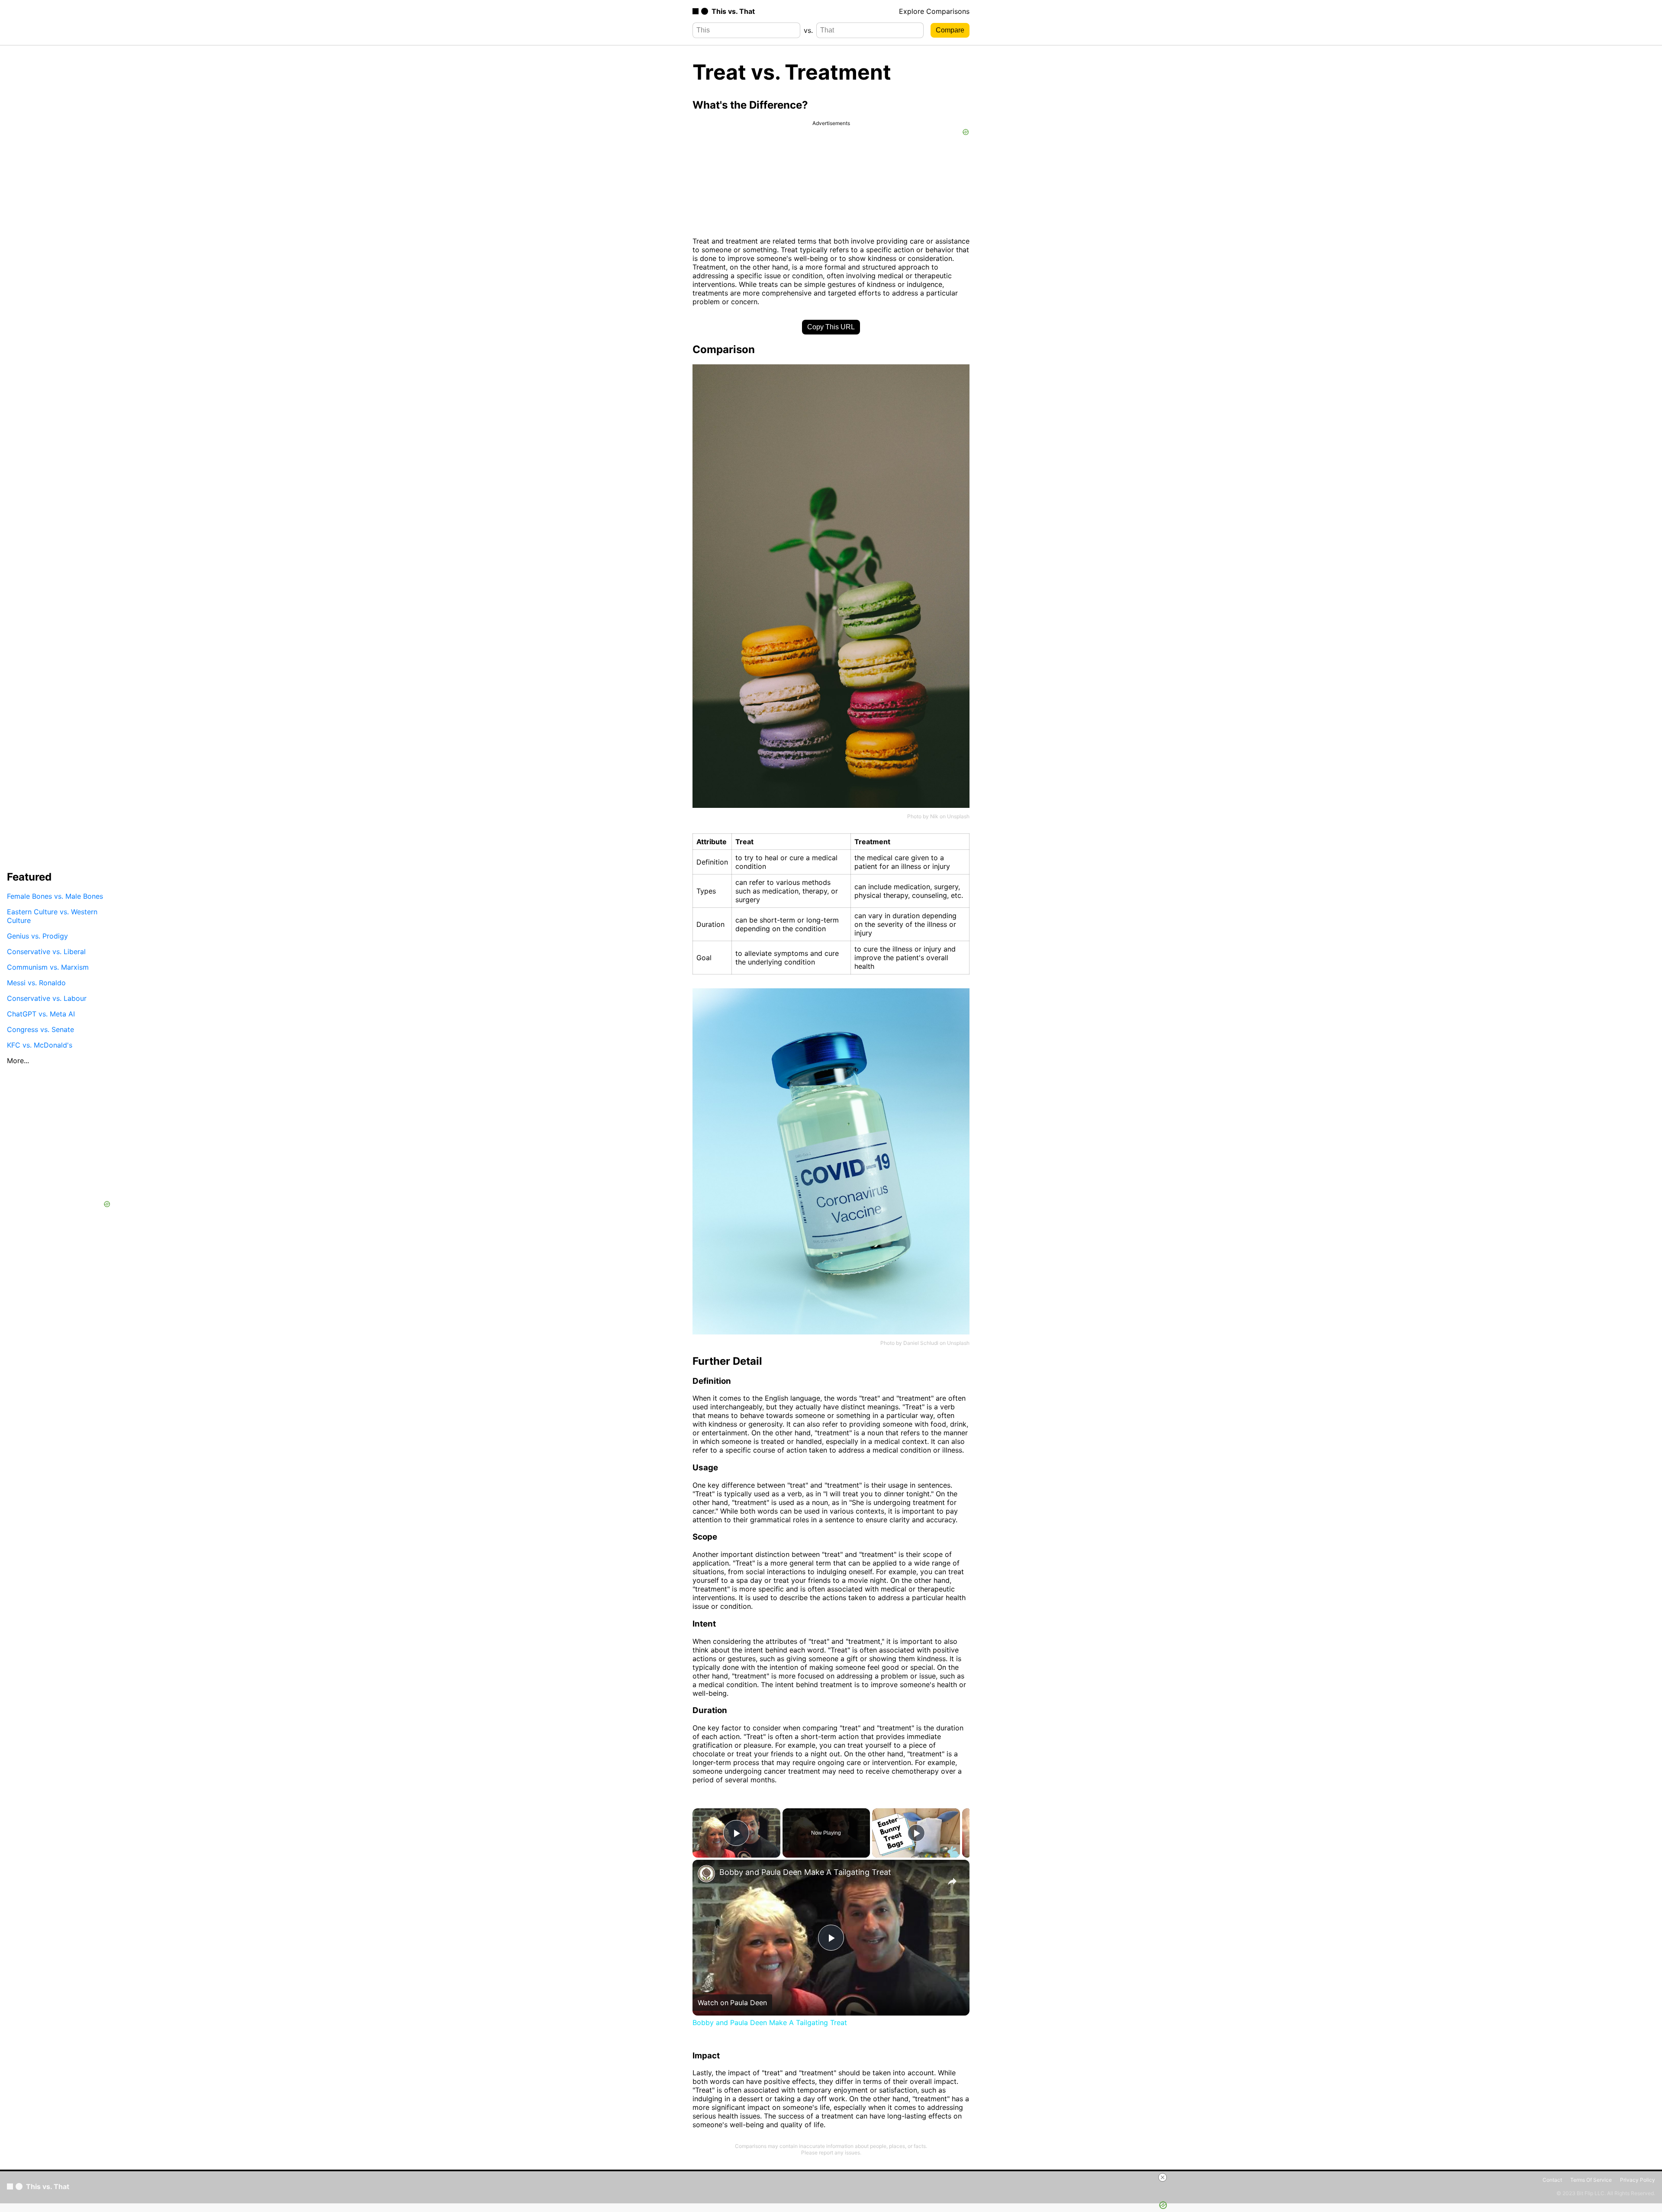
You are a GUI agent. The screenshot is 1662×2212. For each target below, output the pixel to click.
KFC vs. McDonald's (40, 1045)
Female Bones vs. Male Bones (55, 896)
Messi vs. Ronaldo (36, 982)
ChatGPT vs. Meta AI (41, 1013)
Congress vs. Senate (40, 1029)
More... (18, 1060)
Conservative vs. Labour (47, 998)
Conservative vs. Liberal (46, 951)
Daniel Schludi (921, 1343)
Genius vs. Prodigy (37, 936)
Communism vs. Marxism (48, 967)
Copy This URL (831, 327)
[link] (706, 1874)
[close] (1163, 2177)
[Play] (916, 1833)
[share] (952, 1881)
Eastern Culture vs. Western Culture (52, 916)
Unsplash (958, 816)
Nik (934, 816)
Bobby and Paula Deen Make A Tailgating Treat (805, 1872)
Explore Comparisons (934, 11)
